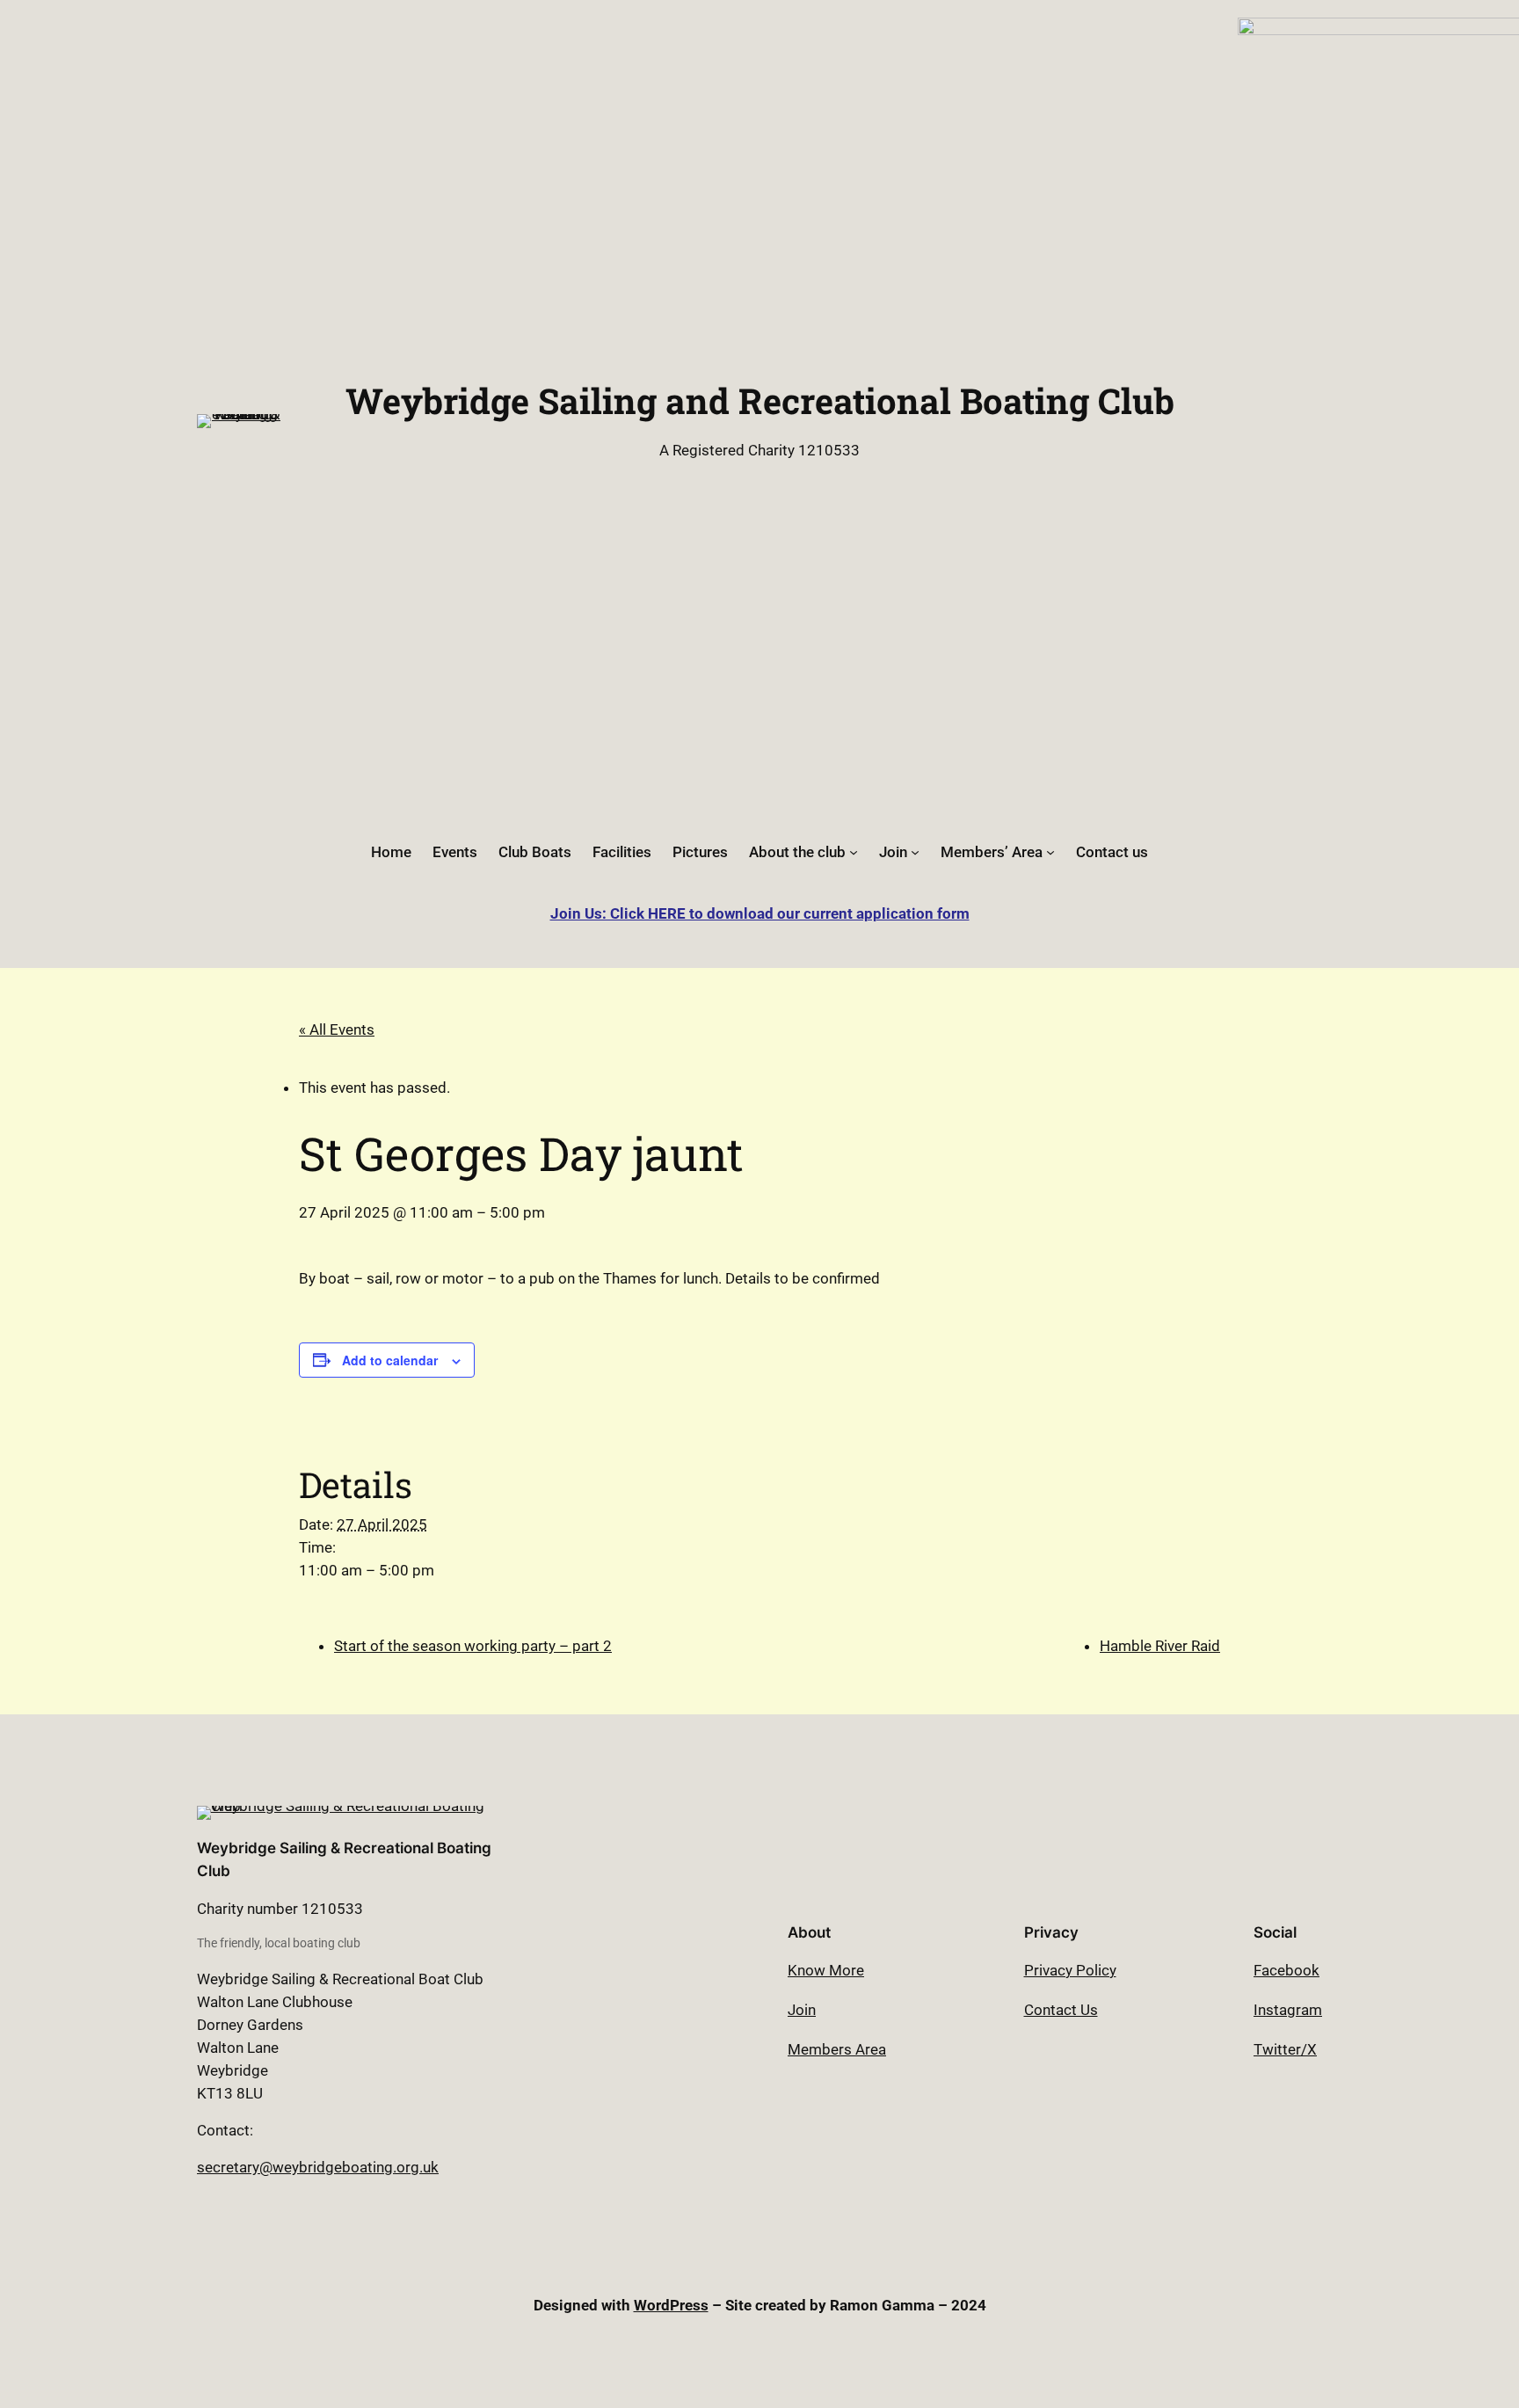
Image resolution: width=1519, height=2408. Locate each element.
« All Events (337, 1029)
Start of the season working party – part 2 (473, 1646)
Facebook (1286, 1970)
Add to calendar (390, 1360)
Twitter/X (1285, 2049)
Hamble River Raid (1160, 1646)
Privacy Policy (1070, 1970)
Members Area (837, 2049)
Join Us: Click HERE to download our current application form (760, 913)
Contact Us (1061, 2010)
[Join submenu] (915, 852)
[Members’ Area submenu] (1050, 852)
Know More (826, 1970)
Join (802, 2010)
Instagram (1288, 2010)
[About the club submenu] (854, 852)
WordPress (671, 2305)
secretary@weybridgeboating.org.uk (318, 2167)
